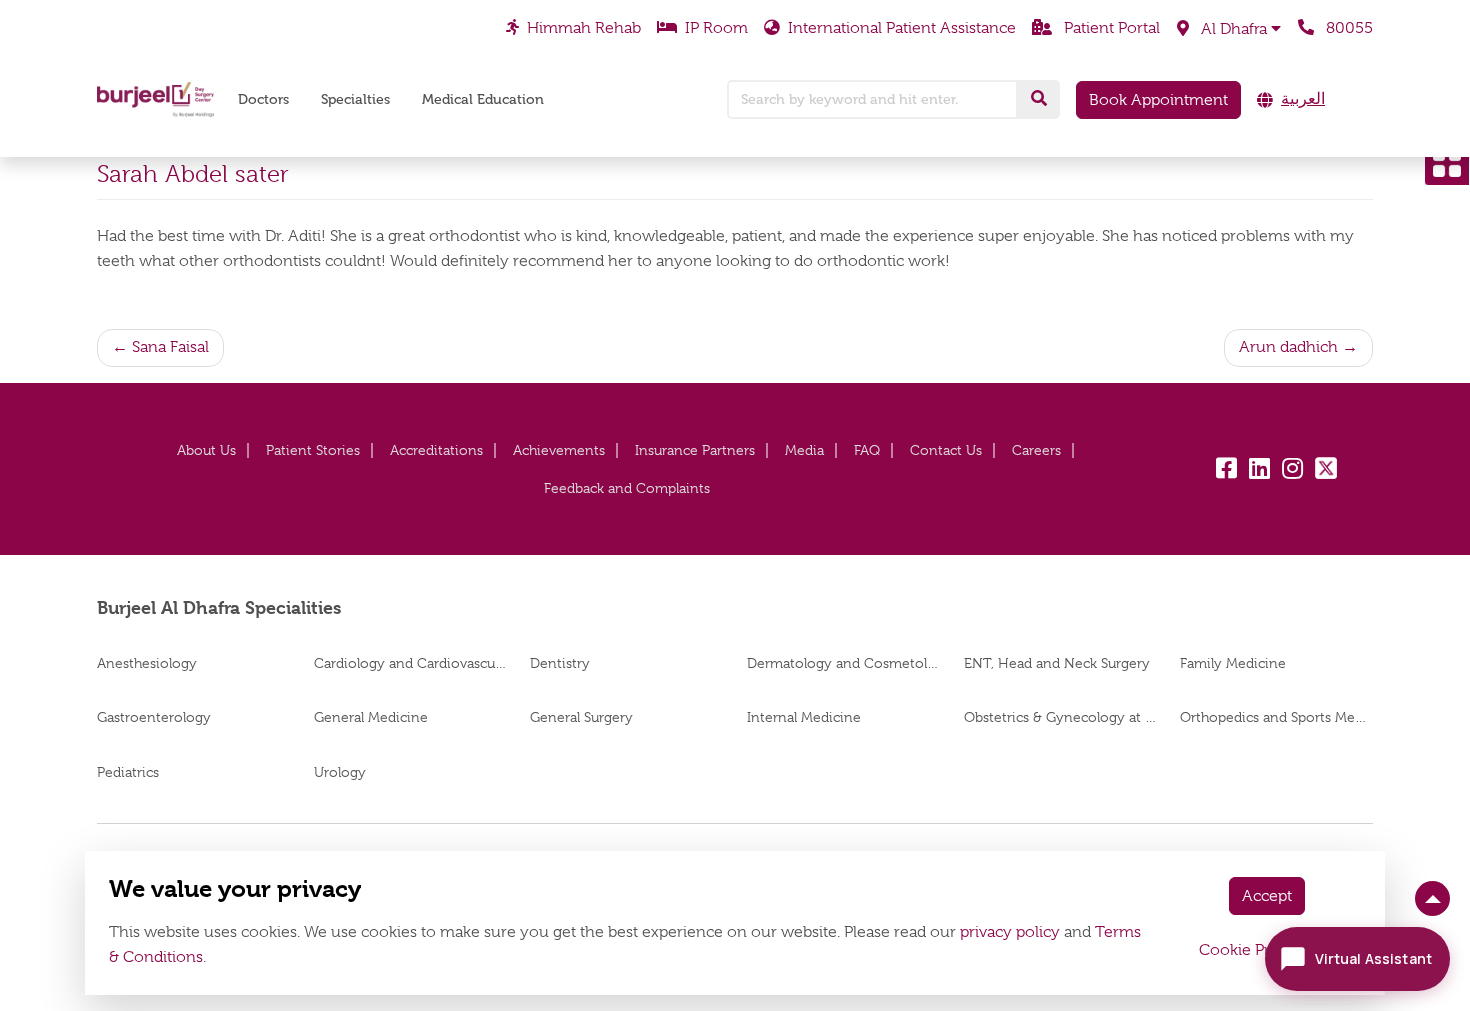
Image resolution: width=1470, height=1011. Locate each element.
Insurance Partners (695, 450)
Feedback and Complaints (627, 488)
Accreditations (436, 450)
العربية (1303, 99)
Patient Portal (1110, 28)
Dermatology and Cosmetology (843, 663)
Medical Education (483, 99)
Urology (340, 772)
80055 (1347, 28)
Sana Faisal (170, 347)
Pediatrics (128, 772)
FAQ (867, 450)
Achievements (559, 450)
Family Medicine (1233, 663)
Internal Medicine (804, 717)
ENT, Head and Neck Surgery (1057, 663)
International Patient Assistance (902, 28)
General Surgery (581, 717)
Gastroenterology (154, 717)
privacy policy (1010, 932)
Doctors (263, 99)
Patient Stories (313, 450)
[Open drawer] (1447, 163)
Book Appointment (1158, 100)
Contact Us (946, 450)
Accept (1267, 896)
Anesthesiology (147, 663)
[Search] (1039, 99)
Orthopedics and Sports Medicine (1276, 717)
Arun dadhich (1288, 347)
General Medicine (371, 717)
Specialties (355, 99)
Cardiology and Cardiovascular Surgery (410, 663)
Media (804, 450)
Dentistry (560, 663)
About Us (206, 450)
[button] (1229, 29)
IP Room (716, 28)
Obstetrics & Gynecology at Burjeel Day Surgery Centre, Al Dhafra (1060, 717)
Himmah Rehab (584, 28)
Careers (1036, 450)
